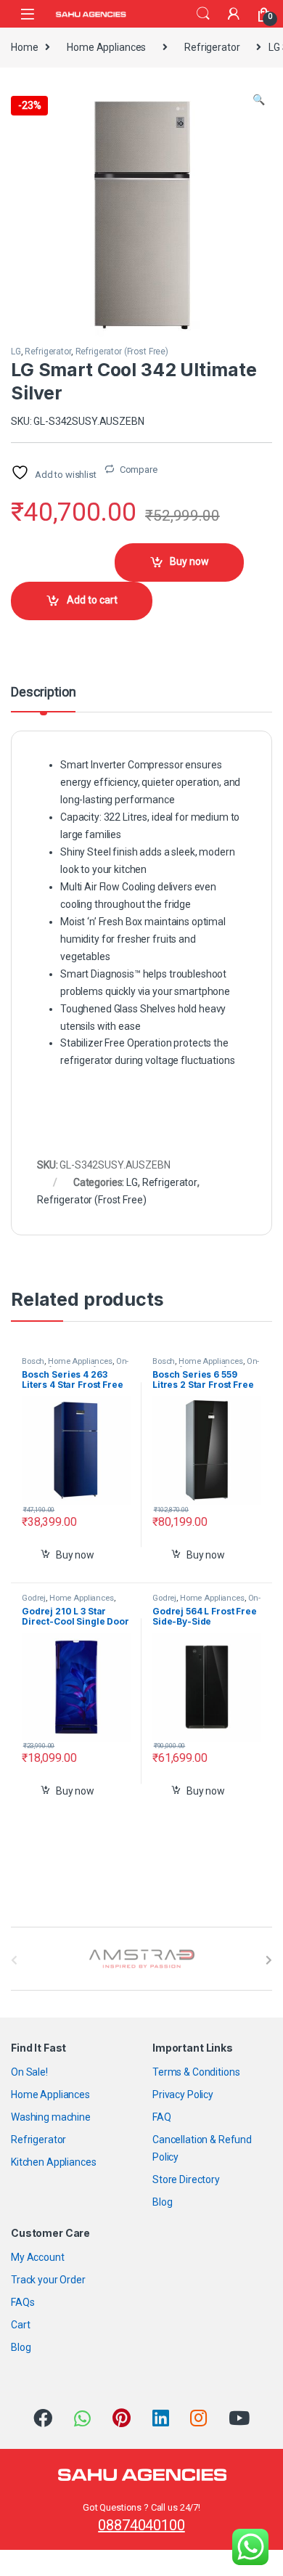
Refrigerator (212, 47)
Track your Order (48, 2280)
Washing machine (51, 2117)
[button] (259, 100)
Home (24, 47)
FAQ (162, 2117)
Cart (20, 2325)
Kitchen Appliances (53, 2162)
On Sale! (29, 2072)
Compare (139, 470)
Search (203, 14)
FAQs (22, 2302)
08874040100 (141, 2525)
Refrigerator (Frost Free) (122, 352)
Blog (162, 2202)
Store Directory (186, 2179)
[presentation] (269, 1960)
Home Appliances (106, 47)
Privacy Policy (183, 2094)
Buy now (189, 561)
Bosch (33, 1361)
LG (16, 352)
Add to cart (92, 600)
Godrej (34, 1598)
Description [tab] (43, 692)
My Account (38, 2257)
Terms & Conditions (196, 2072)
